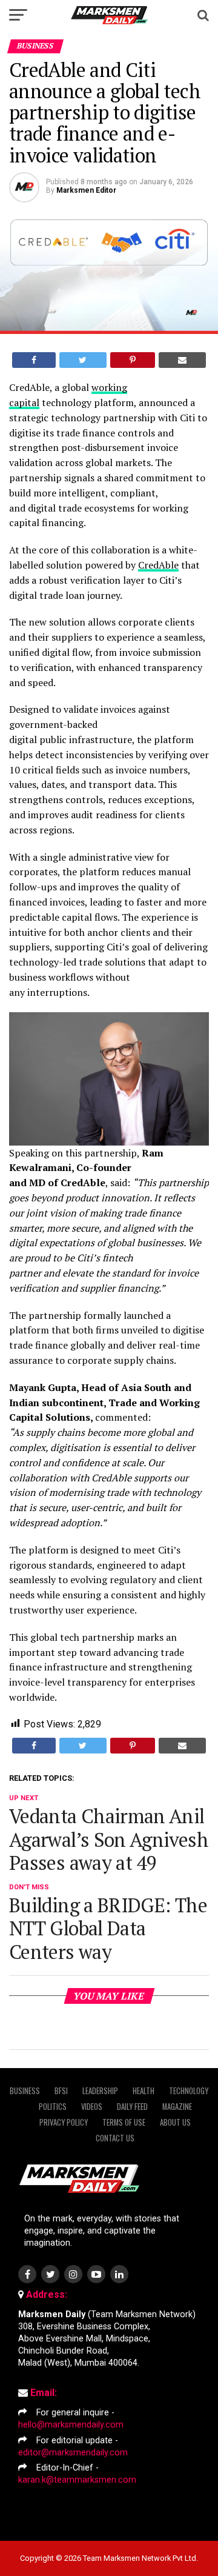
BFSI (61, 2091)
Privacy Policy (64, 2122)
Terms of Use (124, 2122)
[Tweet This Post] (83, 360)
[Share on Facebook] (34, 360)
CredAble (158, 565)
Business (25, 2091)
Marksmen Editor (86, 190)
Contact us (115, 2138)
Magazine (177, 2107)
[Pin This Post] (133, 360)
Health (144, 2091)
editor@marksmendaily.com (73, 2453)
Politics (53, 2107)
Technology (189, 2091)
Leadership (100, 2091)
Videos (92, 2107)
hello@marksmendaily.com (71, 2425)
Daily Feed (132, 2107)
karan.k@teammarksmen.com (77, 2480)
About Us (175, 2122)
